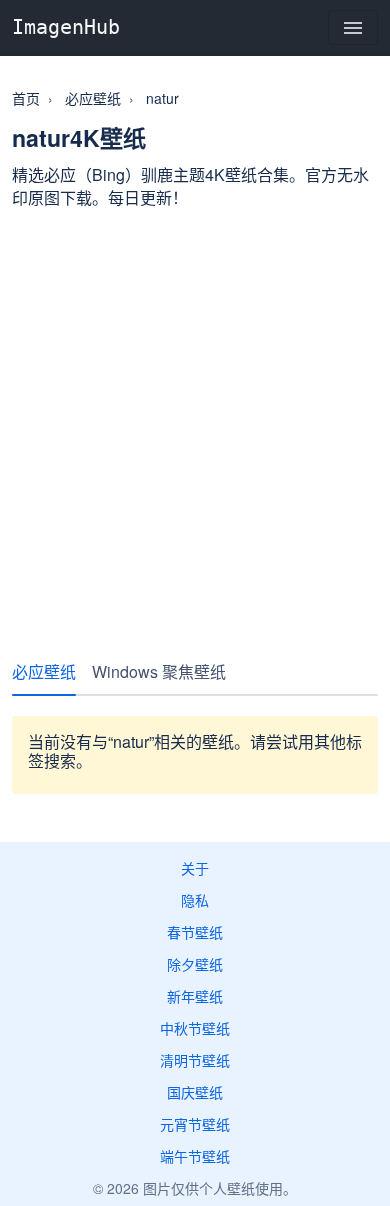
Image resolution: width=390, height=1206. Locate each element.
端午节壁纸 (195, 1156)
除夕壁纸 (195, 964)
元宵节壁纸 (195, 1124)
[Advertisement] (195, 426)
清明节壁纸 (195, 1060)
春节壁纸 (195, 932)
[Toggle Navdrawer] (353, 27)
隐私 (195, 900)
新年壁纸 (195, 996)
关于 (195, 868)
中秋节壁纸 (195, 1028)
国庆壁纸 (195, 1092)
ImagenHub (66, 27)
